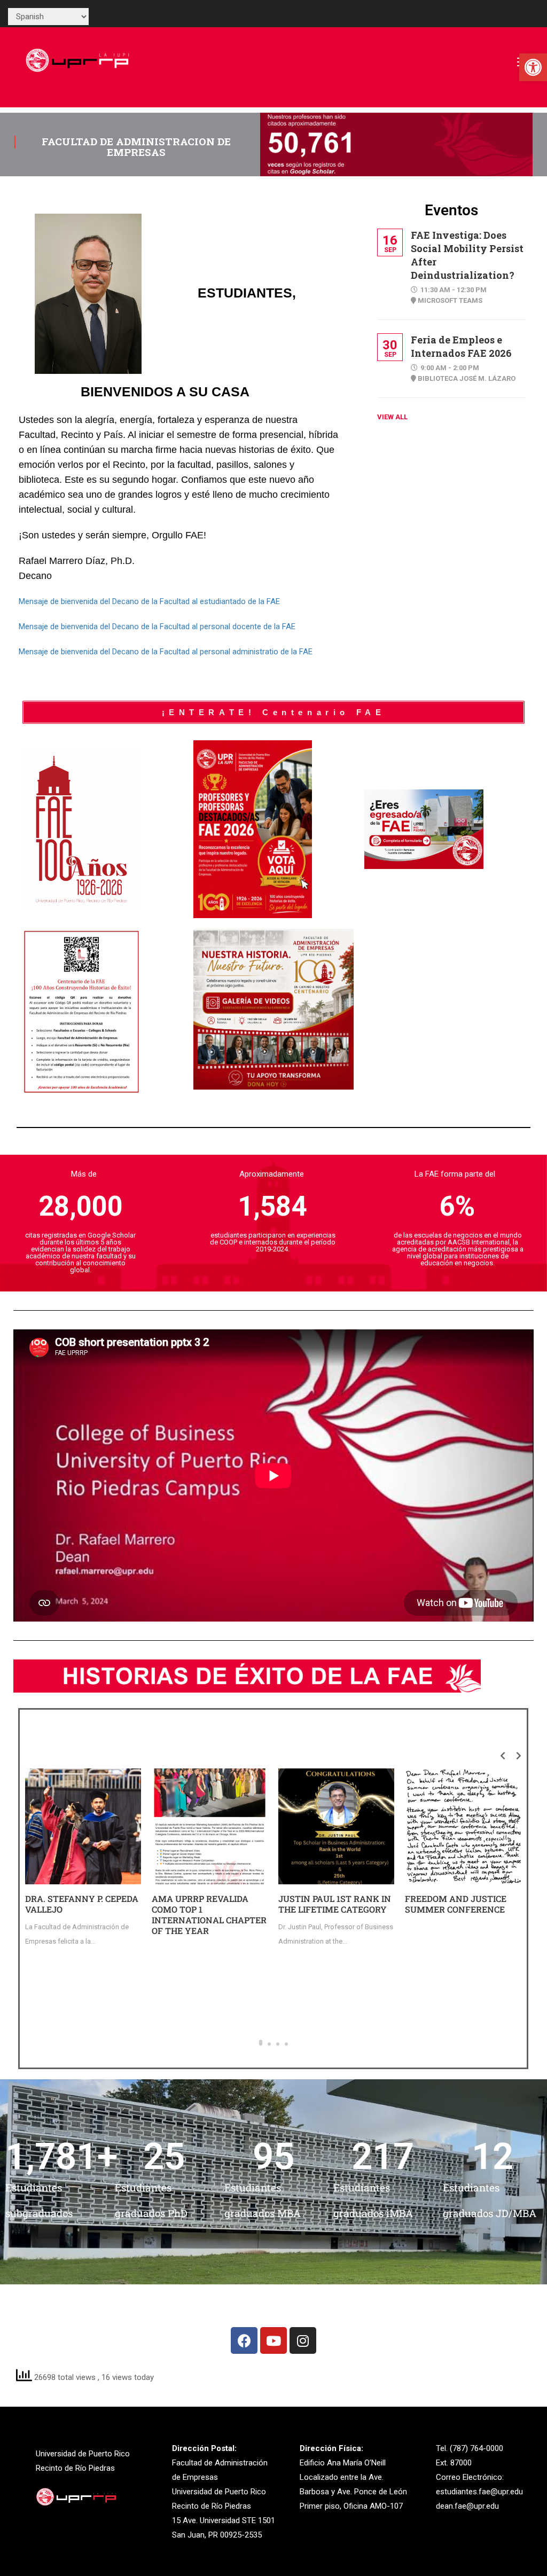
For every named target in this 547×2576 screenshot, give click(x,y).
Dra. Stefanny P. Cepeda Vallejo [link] (82, 1904)
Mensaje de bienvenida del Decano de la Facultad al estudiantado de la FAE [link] (149, 601)
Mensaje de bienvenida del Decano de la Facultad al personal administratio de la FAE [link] (166, 652)
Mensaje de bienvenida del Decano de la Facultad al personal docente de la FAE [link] (157, 627)
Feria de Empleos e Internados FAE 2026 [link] (461, 346)
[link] (533, 67)
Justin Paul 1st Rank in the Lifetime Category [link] (335, 1904)
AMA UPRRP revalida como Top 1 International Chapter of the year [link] (209, 1915)
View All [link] (392, 417)
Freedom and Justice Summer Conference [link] (456, 1904)
